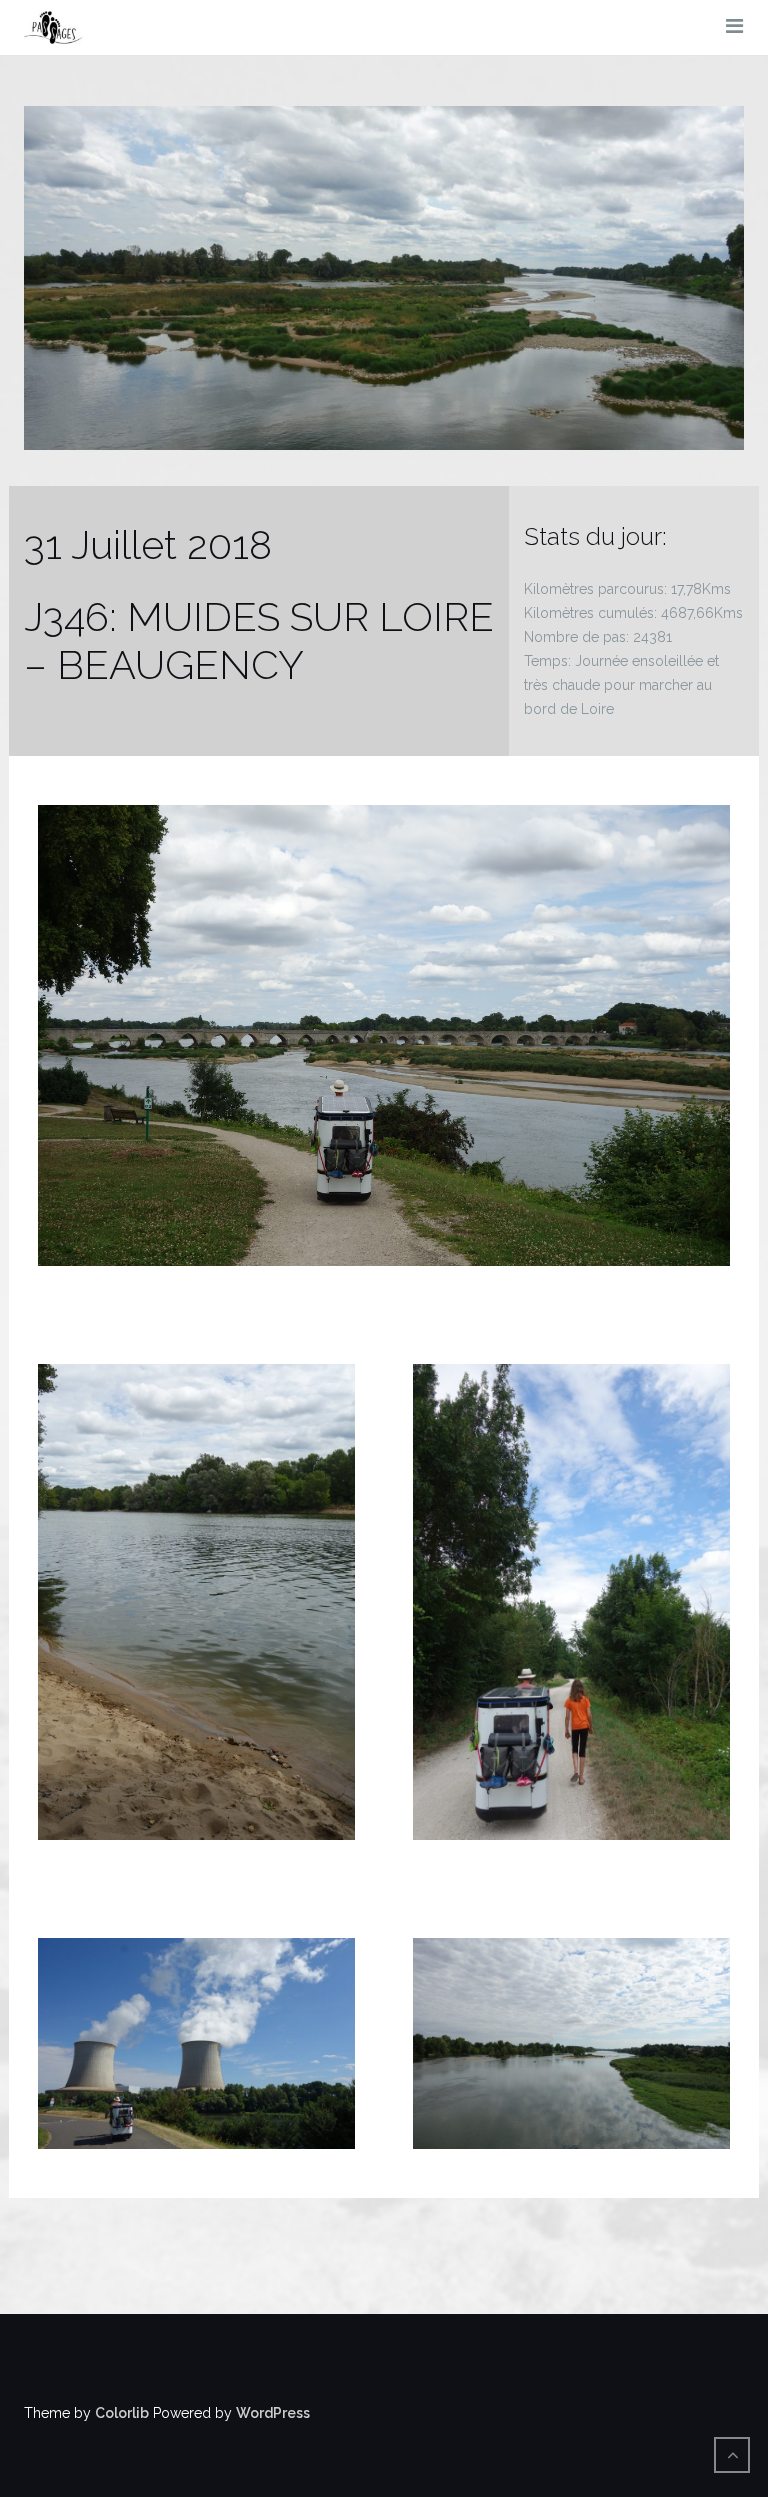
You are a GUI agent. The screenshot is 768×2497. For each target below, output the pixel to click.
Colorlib (122, 2413)
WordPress (273, 2413)
